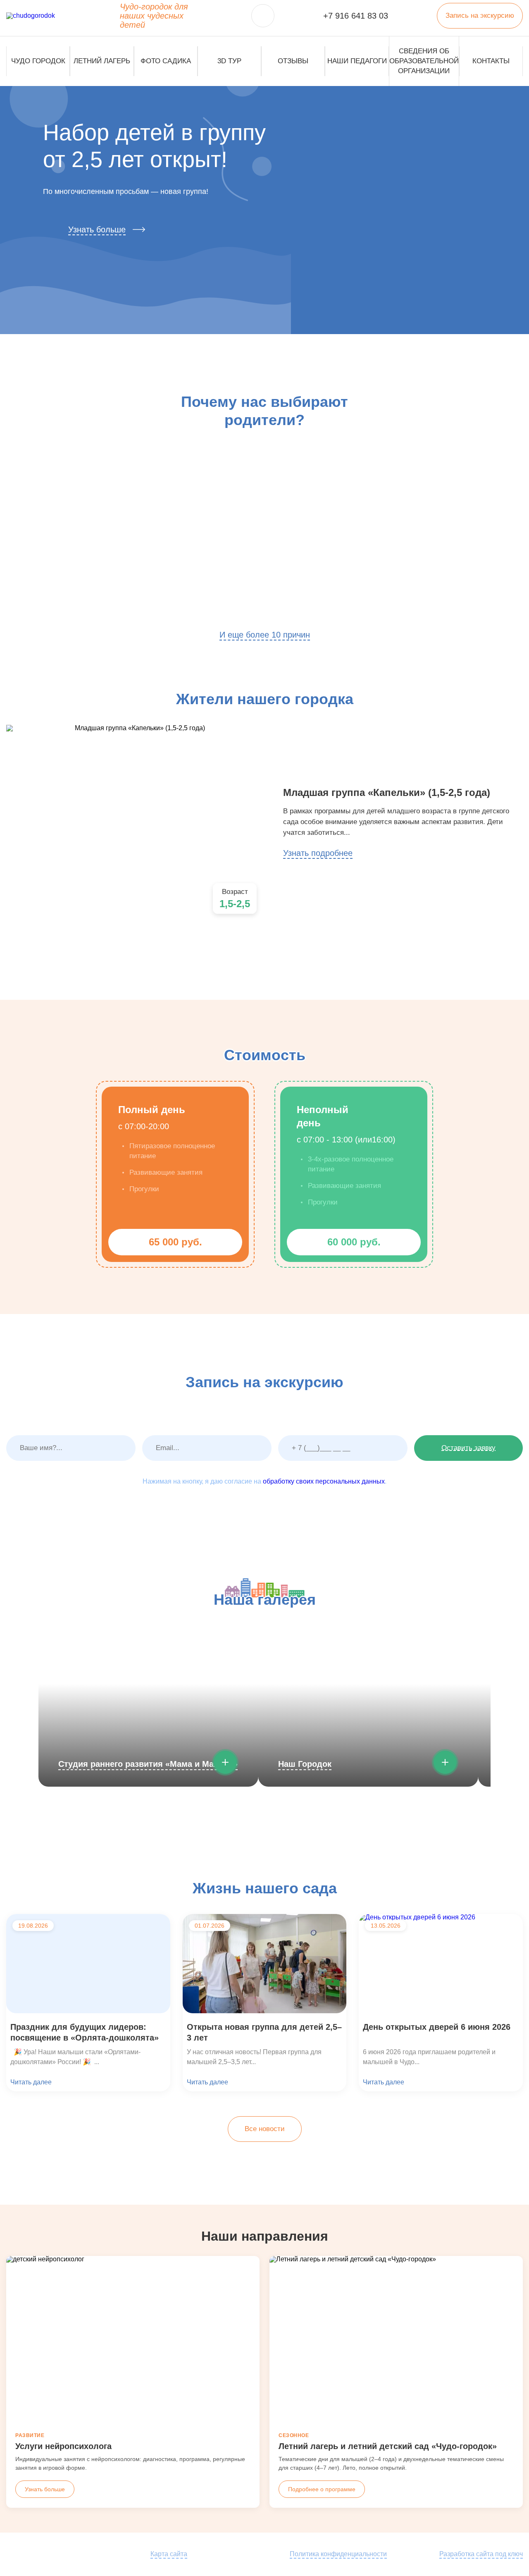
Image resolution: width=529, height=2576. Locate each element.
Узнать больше (97, 229)
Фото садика (166, 61)
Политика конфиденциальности (338, 2554)
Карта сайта (169, 2554)
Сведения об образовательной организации (424, 61)
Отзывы (293, 61)
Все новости (265, 2129)
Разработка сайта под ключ (481, 2554)
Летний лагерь (102, 61)
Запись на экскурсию (480, 16)
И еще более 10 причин (265, 635)
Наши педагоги (357, 61)
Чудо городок (38, 61)
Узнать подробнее (318, 853)
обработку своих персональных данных (324, 1481)
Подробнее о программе (322, 2489)
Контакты (491, 61)
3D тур (229, 61)
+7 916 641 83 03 (356, 16)
